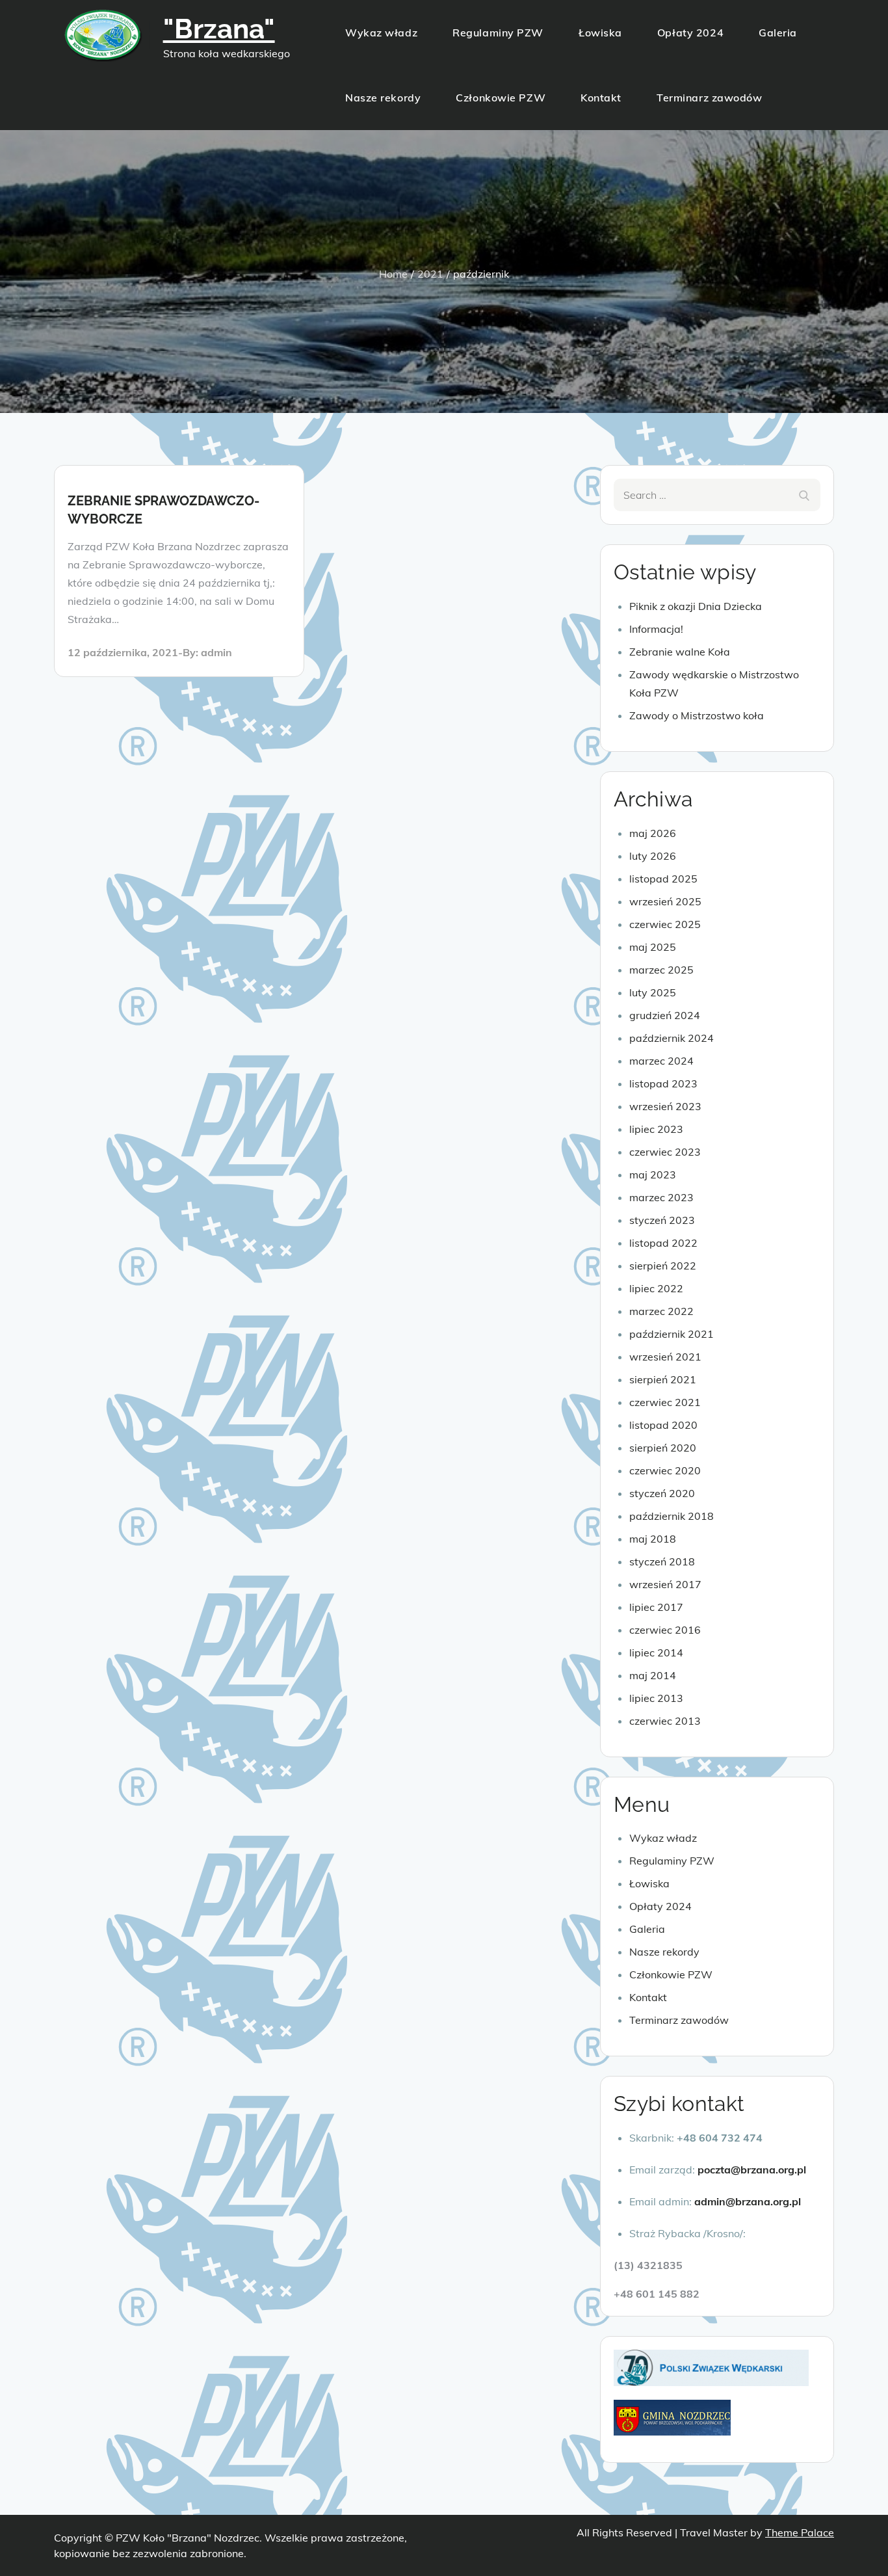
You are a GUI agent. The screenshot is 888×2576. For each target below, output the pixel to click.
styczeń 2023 (662, 1220)
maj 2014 (653, 1675)
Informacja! (656, 629)
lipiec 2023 (656, 1129)
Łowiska (600, 33)
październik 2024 (672, 1038)
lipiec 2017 (656, 1607)
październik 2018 (672, 1516)
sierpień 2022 (663, 1266)
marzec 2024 (661, 1061)
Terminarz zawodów (710, 98)
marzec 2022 (661, 1311)
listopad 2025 (663, 879)
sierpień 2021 (663, 1379)
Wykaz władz (381, 33)
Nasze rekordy (383, 98)
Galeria (778, 33)
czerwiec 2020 (665, 1470)
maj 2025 (653, 947)
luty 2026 (653, 856)
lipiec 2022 (656, 1288)
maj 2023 (653, 1175)
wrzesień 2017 (665, 1584)
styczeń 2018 (662, 1561)
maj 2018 (653, 1539)
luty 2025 (653, 992)
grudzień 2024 (665, 1015)
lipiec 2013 (656, 1698)
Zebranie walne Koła (680, 652)
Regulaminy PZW (498, 33)
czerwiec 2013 (665, 1721)
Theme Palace (800, 2532)
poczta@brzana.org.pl (752, 2170)
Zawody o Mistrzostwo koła (697, 715)
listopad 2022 (663, 1243)
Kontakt (601, 98)
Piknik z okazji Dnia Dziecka (696, 606)
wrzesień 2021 (665, 1357)
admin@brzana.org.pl (748, 2201)
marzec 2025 (661, 970)
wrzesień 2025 (665, 901)
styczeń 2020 (662, 1493)
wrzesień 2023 (665, 1106)
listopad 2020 (663, 1425)
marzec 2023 (661, 1197)
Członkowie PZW (501, 98)
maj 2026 (653, 833)
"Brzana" (219, 29)
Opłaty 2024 (690, 33)
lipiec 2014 (656, 1653)
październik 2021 (672, 1334)
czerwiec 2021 (665, 1402)
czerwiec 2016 (665, 1630)
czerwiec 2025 (665, 924)
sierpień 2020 (663, 1448)
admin (216, 652)
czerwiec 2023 (665, 1152)
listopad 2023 (663, 1083)
